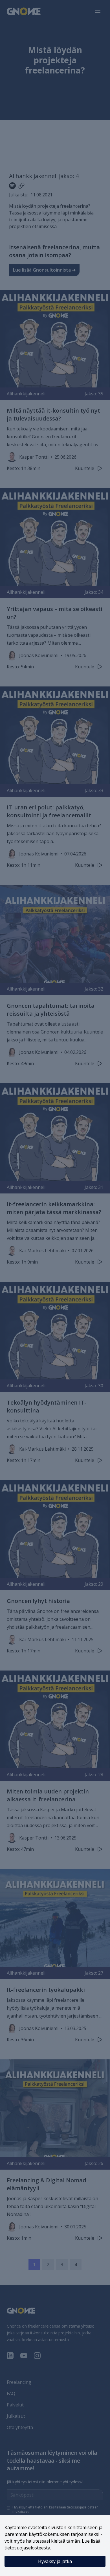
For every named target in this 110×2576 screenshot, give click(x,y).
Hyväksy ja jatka (55, 2561)
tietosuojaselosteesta (27, 2548)
